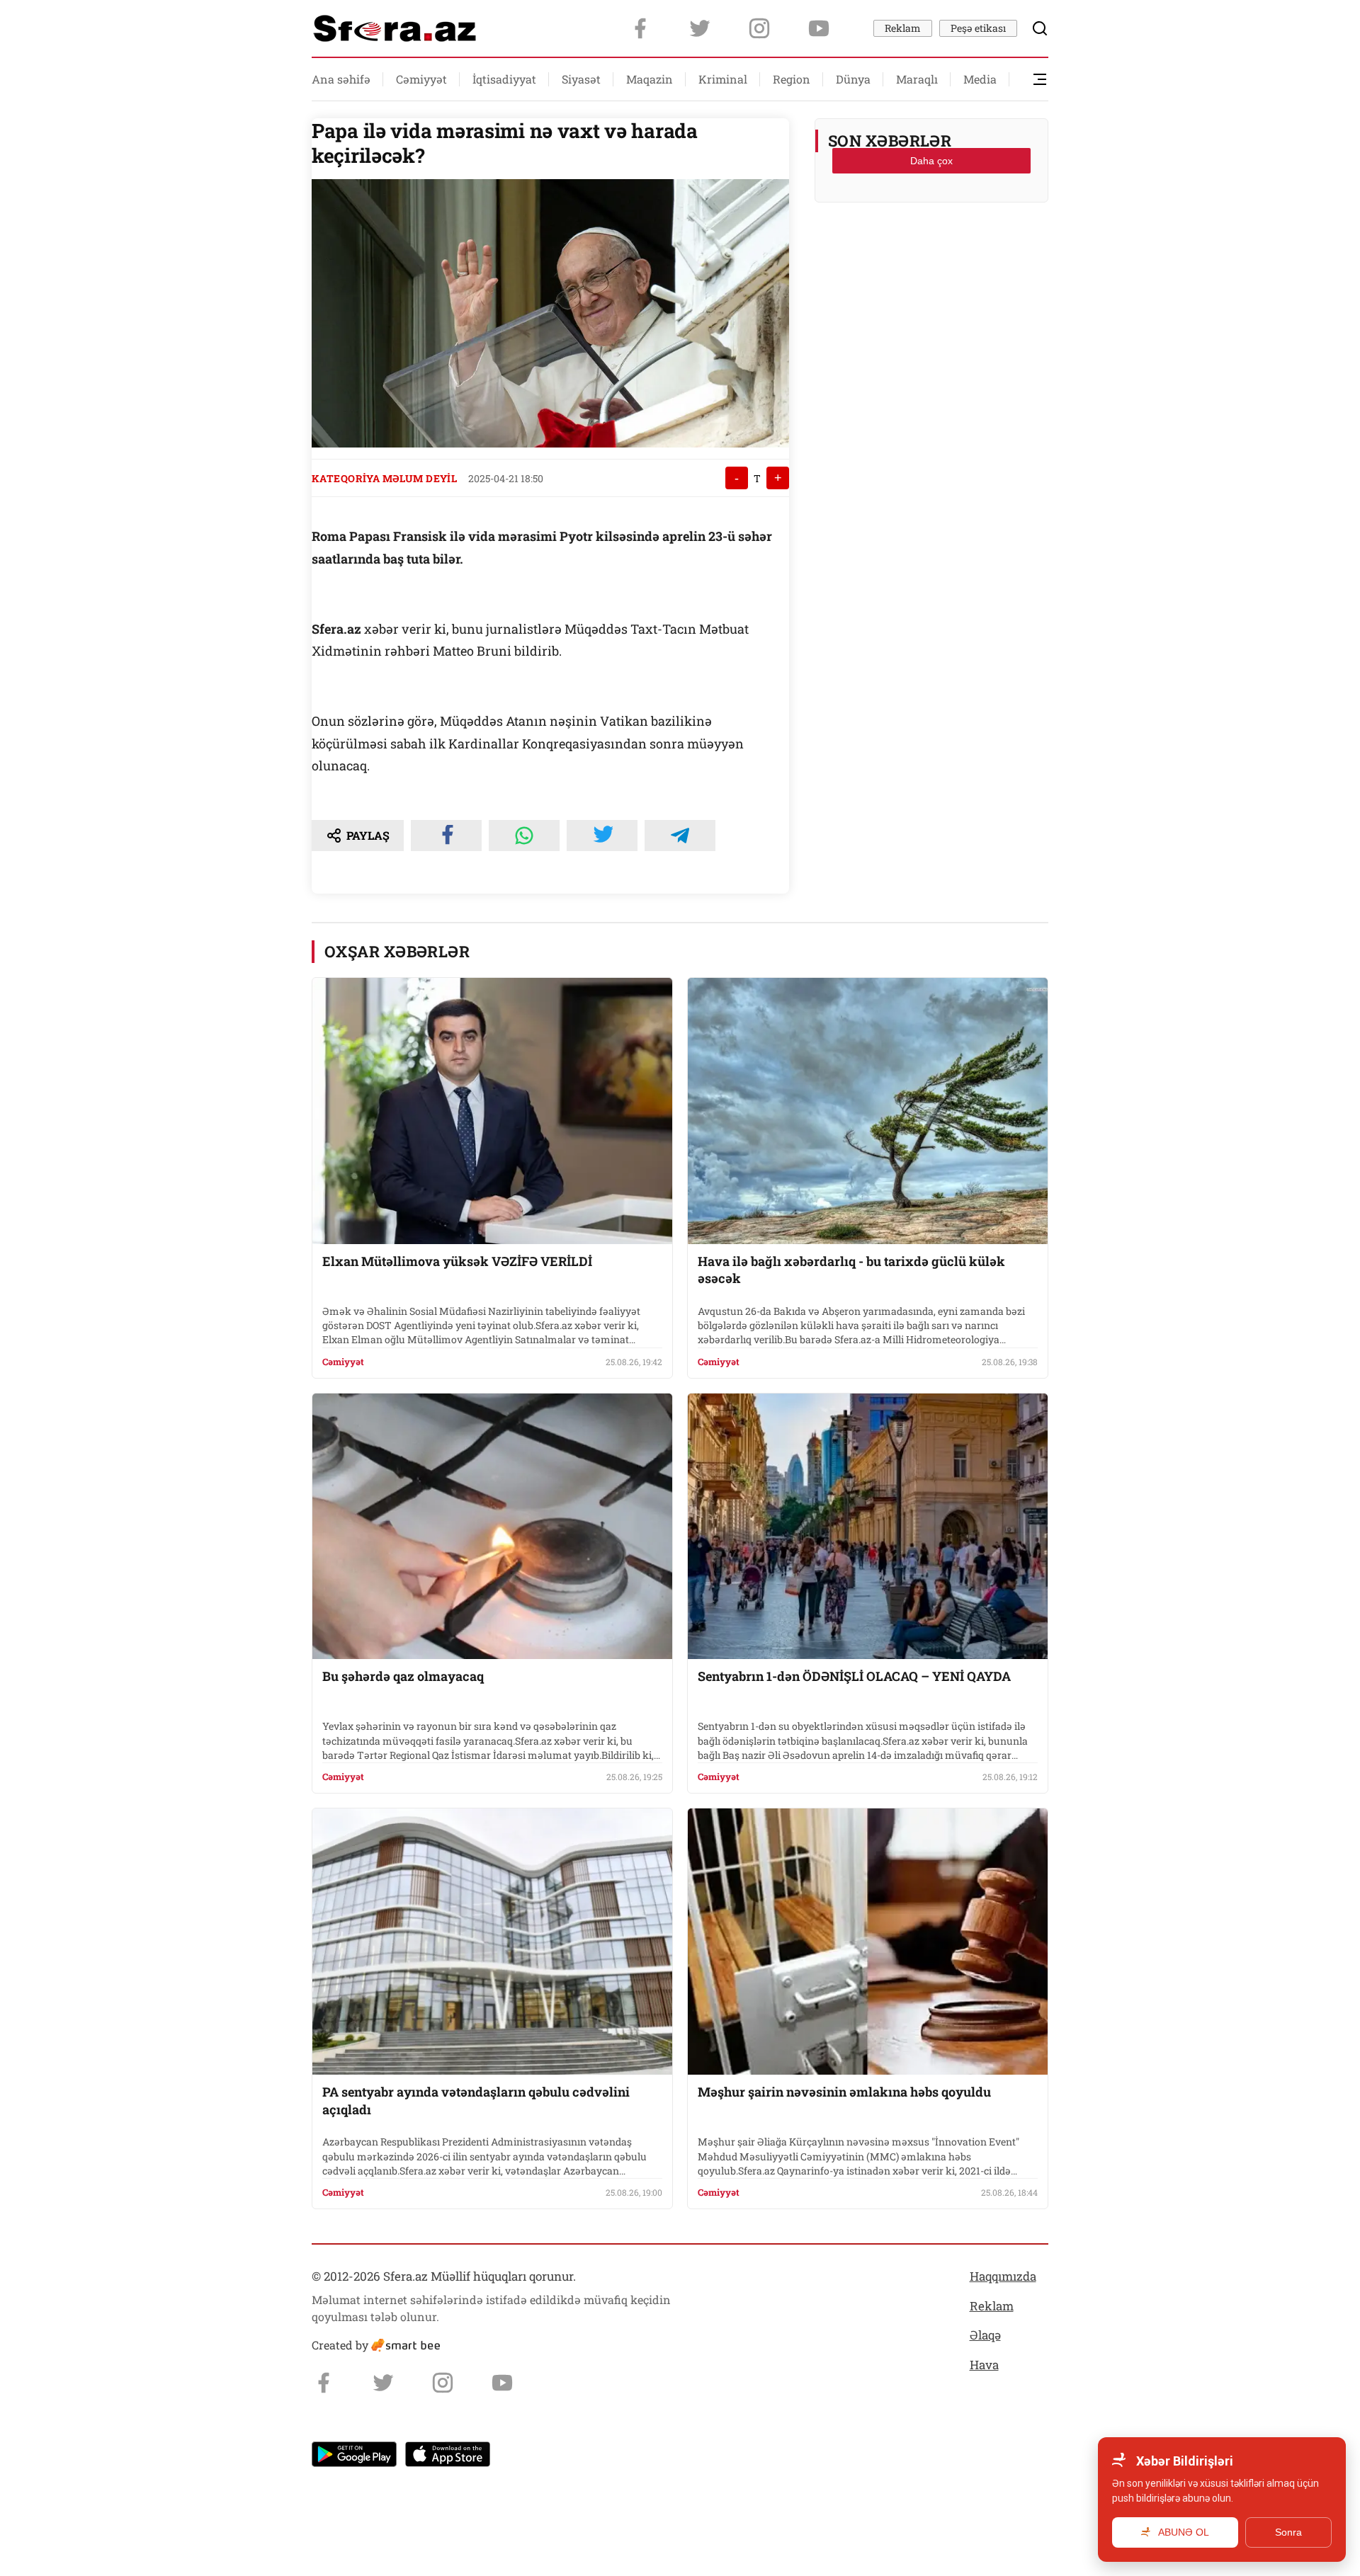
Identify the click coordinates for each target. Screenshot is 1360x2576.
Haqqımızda (1003, 2276)
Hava (984, 2365)
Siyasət (581, 79)
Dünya (853, 79)
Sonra (1288, 2532)
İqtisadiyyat (504, 79)
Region (792, 79)
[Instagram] (759, 28)
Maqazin (650, 79)
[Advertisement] (931, 249)
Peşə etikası (978, 28)
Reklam (903, 28)
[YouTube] (819, 28)
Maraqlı (917, 79)
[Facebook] (640, 28)
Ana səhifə (341, 79)
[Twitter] (700, 28)
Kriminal (723, 79)
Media (980, 79)
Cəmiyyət (421, 79)
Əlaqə (985, 2335)
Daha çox (931, 161)
